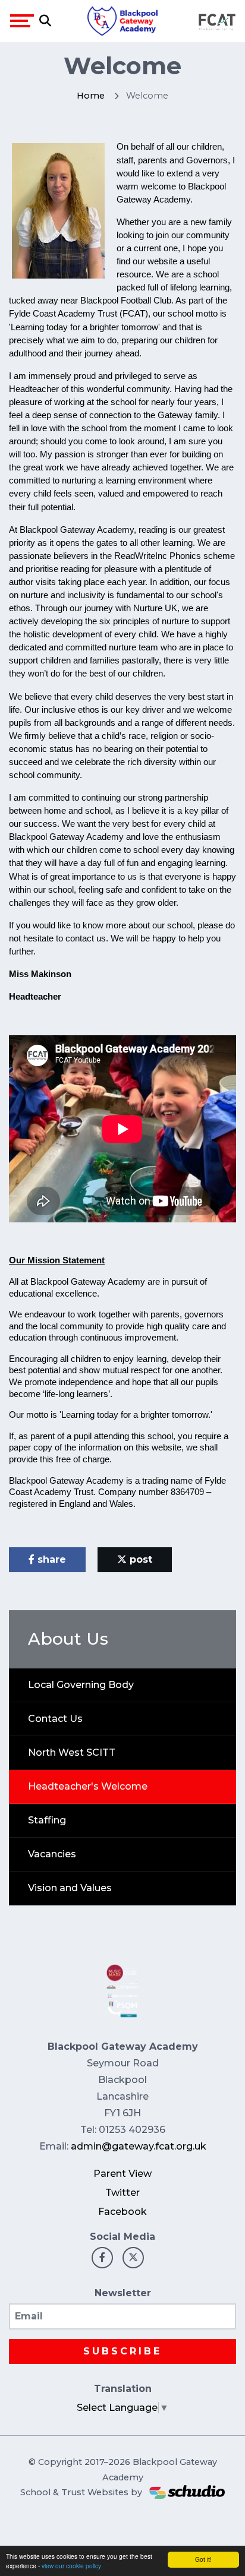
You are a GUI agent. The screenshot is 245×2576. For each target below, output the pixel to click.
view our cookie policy (71, 2566)
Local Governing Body (81, 1685)
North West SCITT (72, 1752)
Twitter (122, 2193)
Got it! (203, 2559)
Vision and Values (70, 1888)
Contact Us (55, 1719)
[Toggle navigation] (22, 21)
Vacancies (52, 1854)
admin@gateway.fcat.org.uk (139, 2146)
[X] (133, 2258)
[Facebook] (102, 2258)
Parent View (122, 2174)
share (50, 1559)
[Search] (45, 21)
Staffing (47, 1820)
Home (91, 96)
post (139, 1559)
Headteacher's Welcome (88, 1786)
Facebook (122, 2212)
